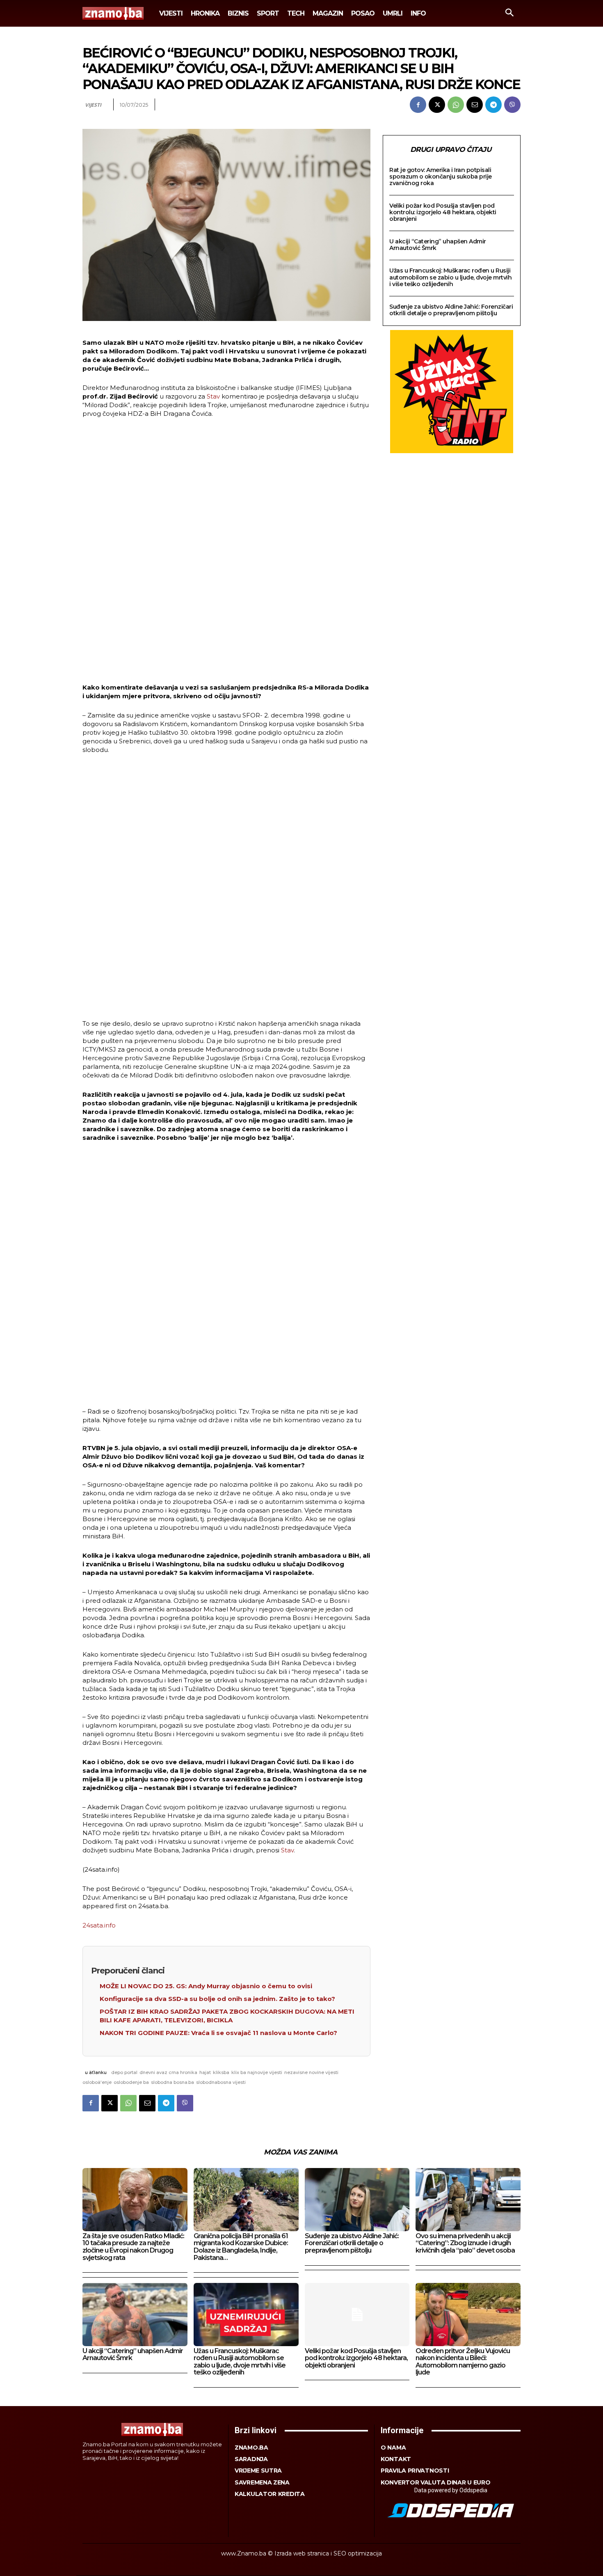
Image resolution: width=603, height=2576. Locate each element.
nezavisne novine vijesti (311, 2072)
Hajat (205, 2072)
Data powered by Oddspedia (451, 2490)
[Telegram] (493, 105)
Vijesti (93, 105)
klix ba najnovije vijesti (257, 2072)
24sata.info (99, 1925)
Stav (213, 396)
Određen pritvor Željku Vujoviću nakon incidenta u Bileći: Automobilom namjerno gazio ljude (463, 2362)
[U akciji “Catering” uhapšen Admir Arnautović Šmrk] (135, 2314)
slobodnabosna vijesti (221, 2082)
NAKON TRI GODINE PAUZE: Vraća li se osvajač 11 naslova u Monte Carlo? (218, 2033)
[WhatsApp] (456, 105)
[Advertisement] (226, 552)
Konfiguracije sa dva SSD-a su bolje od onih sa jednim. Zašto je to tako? (217, 1999)
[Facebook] (418, 105)
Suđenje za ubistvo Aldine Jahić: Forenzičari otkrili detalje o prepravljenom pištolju (451, 310)
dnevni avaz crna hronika (168, 2072)
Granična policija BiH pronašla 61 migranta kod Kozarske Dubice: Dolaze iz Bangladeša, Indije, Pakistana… (241, 2247)
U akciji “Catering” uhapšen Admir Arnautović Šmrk (438, 245)
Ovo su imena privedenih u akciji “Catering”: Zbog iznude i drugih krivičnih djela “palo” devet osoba (465, 2243)
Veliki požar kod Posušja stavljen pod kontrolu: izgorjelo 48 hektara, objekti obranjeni (443, 212)
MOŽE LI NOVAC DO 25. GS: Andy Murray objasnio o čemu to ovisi (206, 1986)
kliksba (221, 2072)
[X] (437, 105)
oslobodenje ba (131, 2082)
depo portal (124, 2072)
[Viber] (512, 105)
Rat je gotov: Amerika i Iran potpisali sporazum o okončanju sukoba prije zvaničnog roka (441, 176)
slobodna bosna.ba (172, 2082)
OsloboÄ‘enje (97, 2082)
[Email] (475, 105)
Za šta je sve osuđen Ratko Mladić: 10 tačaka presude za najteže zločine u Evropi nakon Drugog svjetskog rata (133, 2247)
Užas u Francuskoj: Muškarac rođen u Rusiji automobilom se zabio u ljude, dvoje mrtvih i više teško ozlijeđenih (450, 277)
